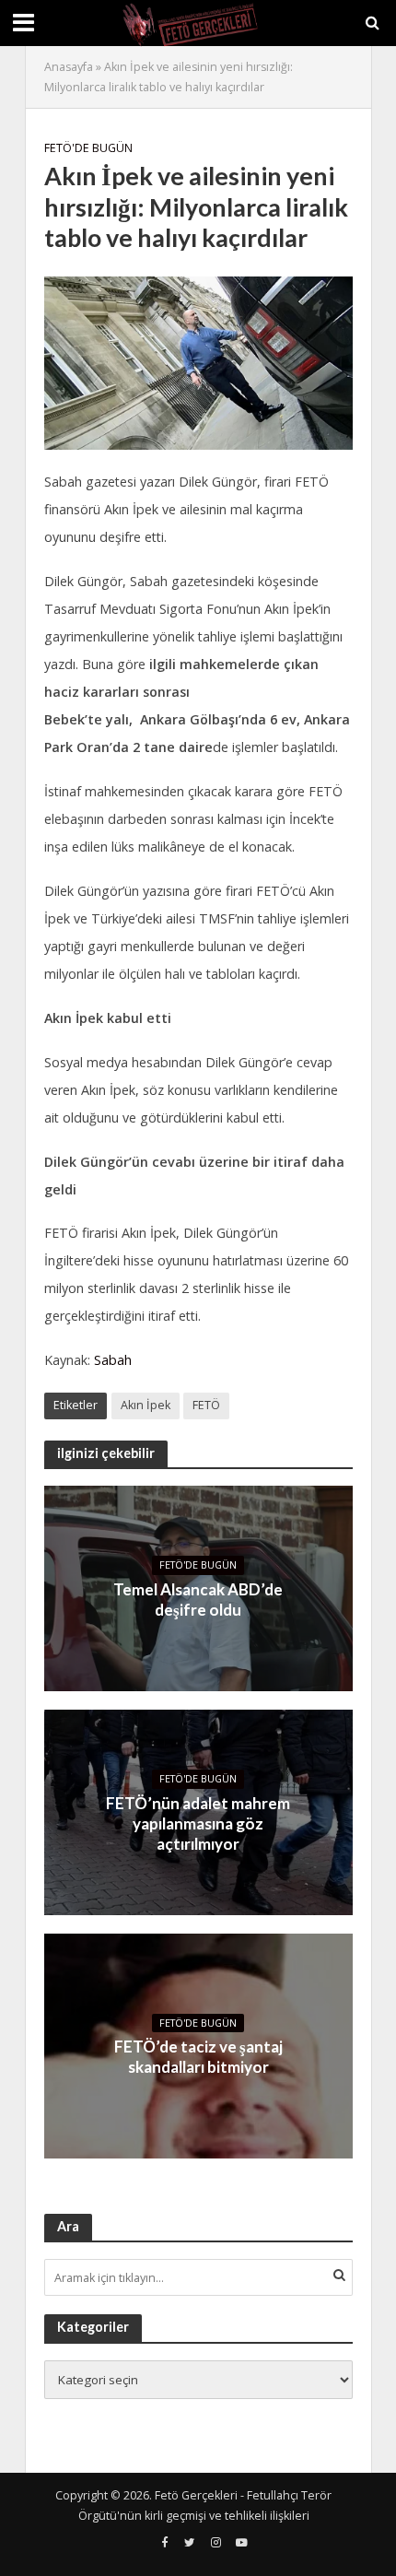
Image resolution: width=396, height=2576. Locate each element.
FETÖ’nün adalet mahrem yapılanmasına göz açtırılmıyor (198, 1824)
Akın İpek (146, 1405)
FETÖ (206, 1405)
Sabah (113, 1360)
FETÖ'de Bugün (88, 148)
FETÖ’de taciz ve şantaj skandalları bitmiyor (198, 2057)
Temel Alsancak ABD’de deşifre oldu (198, 1600)
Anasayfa (69, 67)
